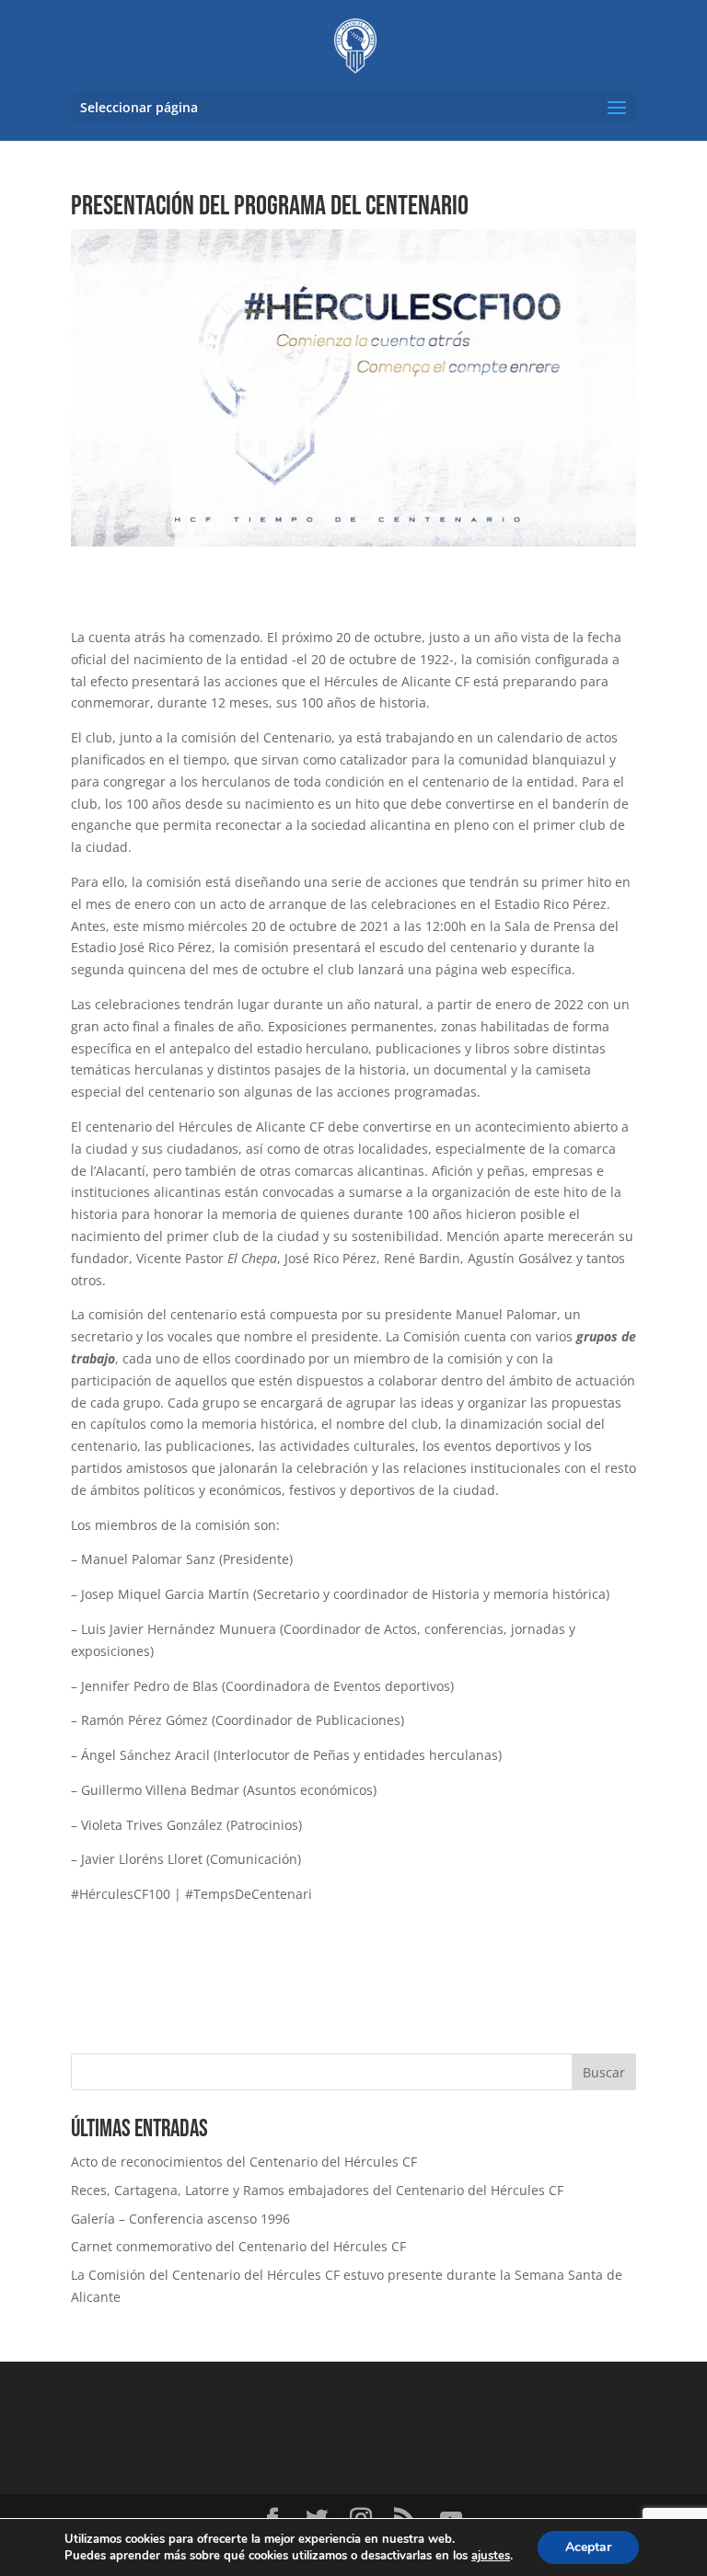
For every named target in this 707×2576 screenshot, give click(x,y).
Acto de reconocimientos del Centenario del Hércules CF (244, 2162)
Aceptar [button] (588, 2547)
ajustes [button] (491, 2556)
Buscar (604, 2072)
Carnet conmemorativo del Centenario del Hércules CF (238, 2246)
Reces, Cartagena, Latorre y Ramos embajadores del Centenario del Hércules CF (317, 2190)
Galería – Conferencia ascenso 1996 (180, 2219)
